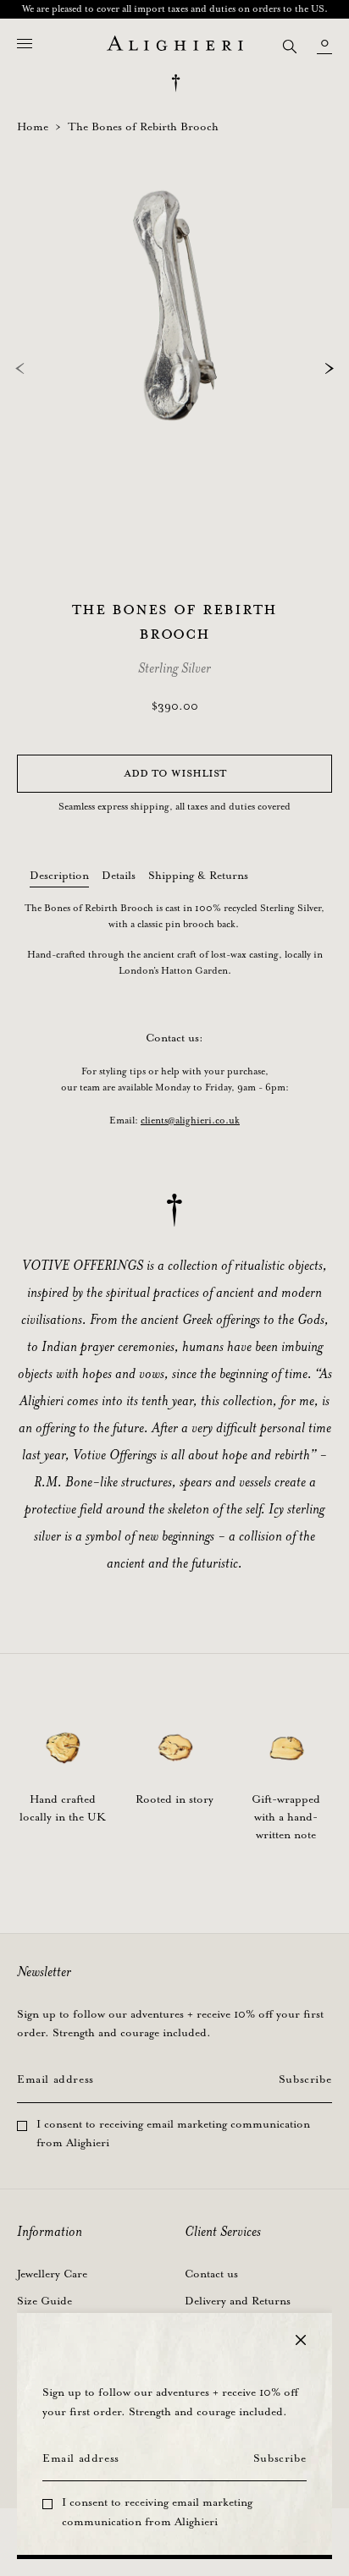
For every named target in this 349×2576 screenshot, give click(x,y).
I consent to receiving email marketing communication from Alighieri (157, 2513)
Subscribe (280, 2459)
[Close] (301, 2340)
